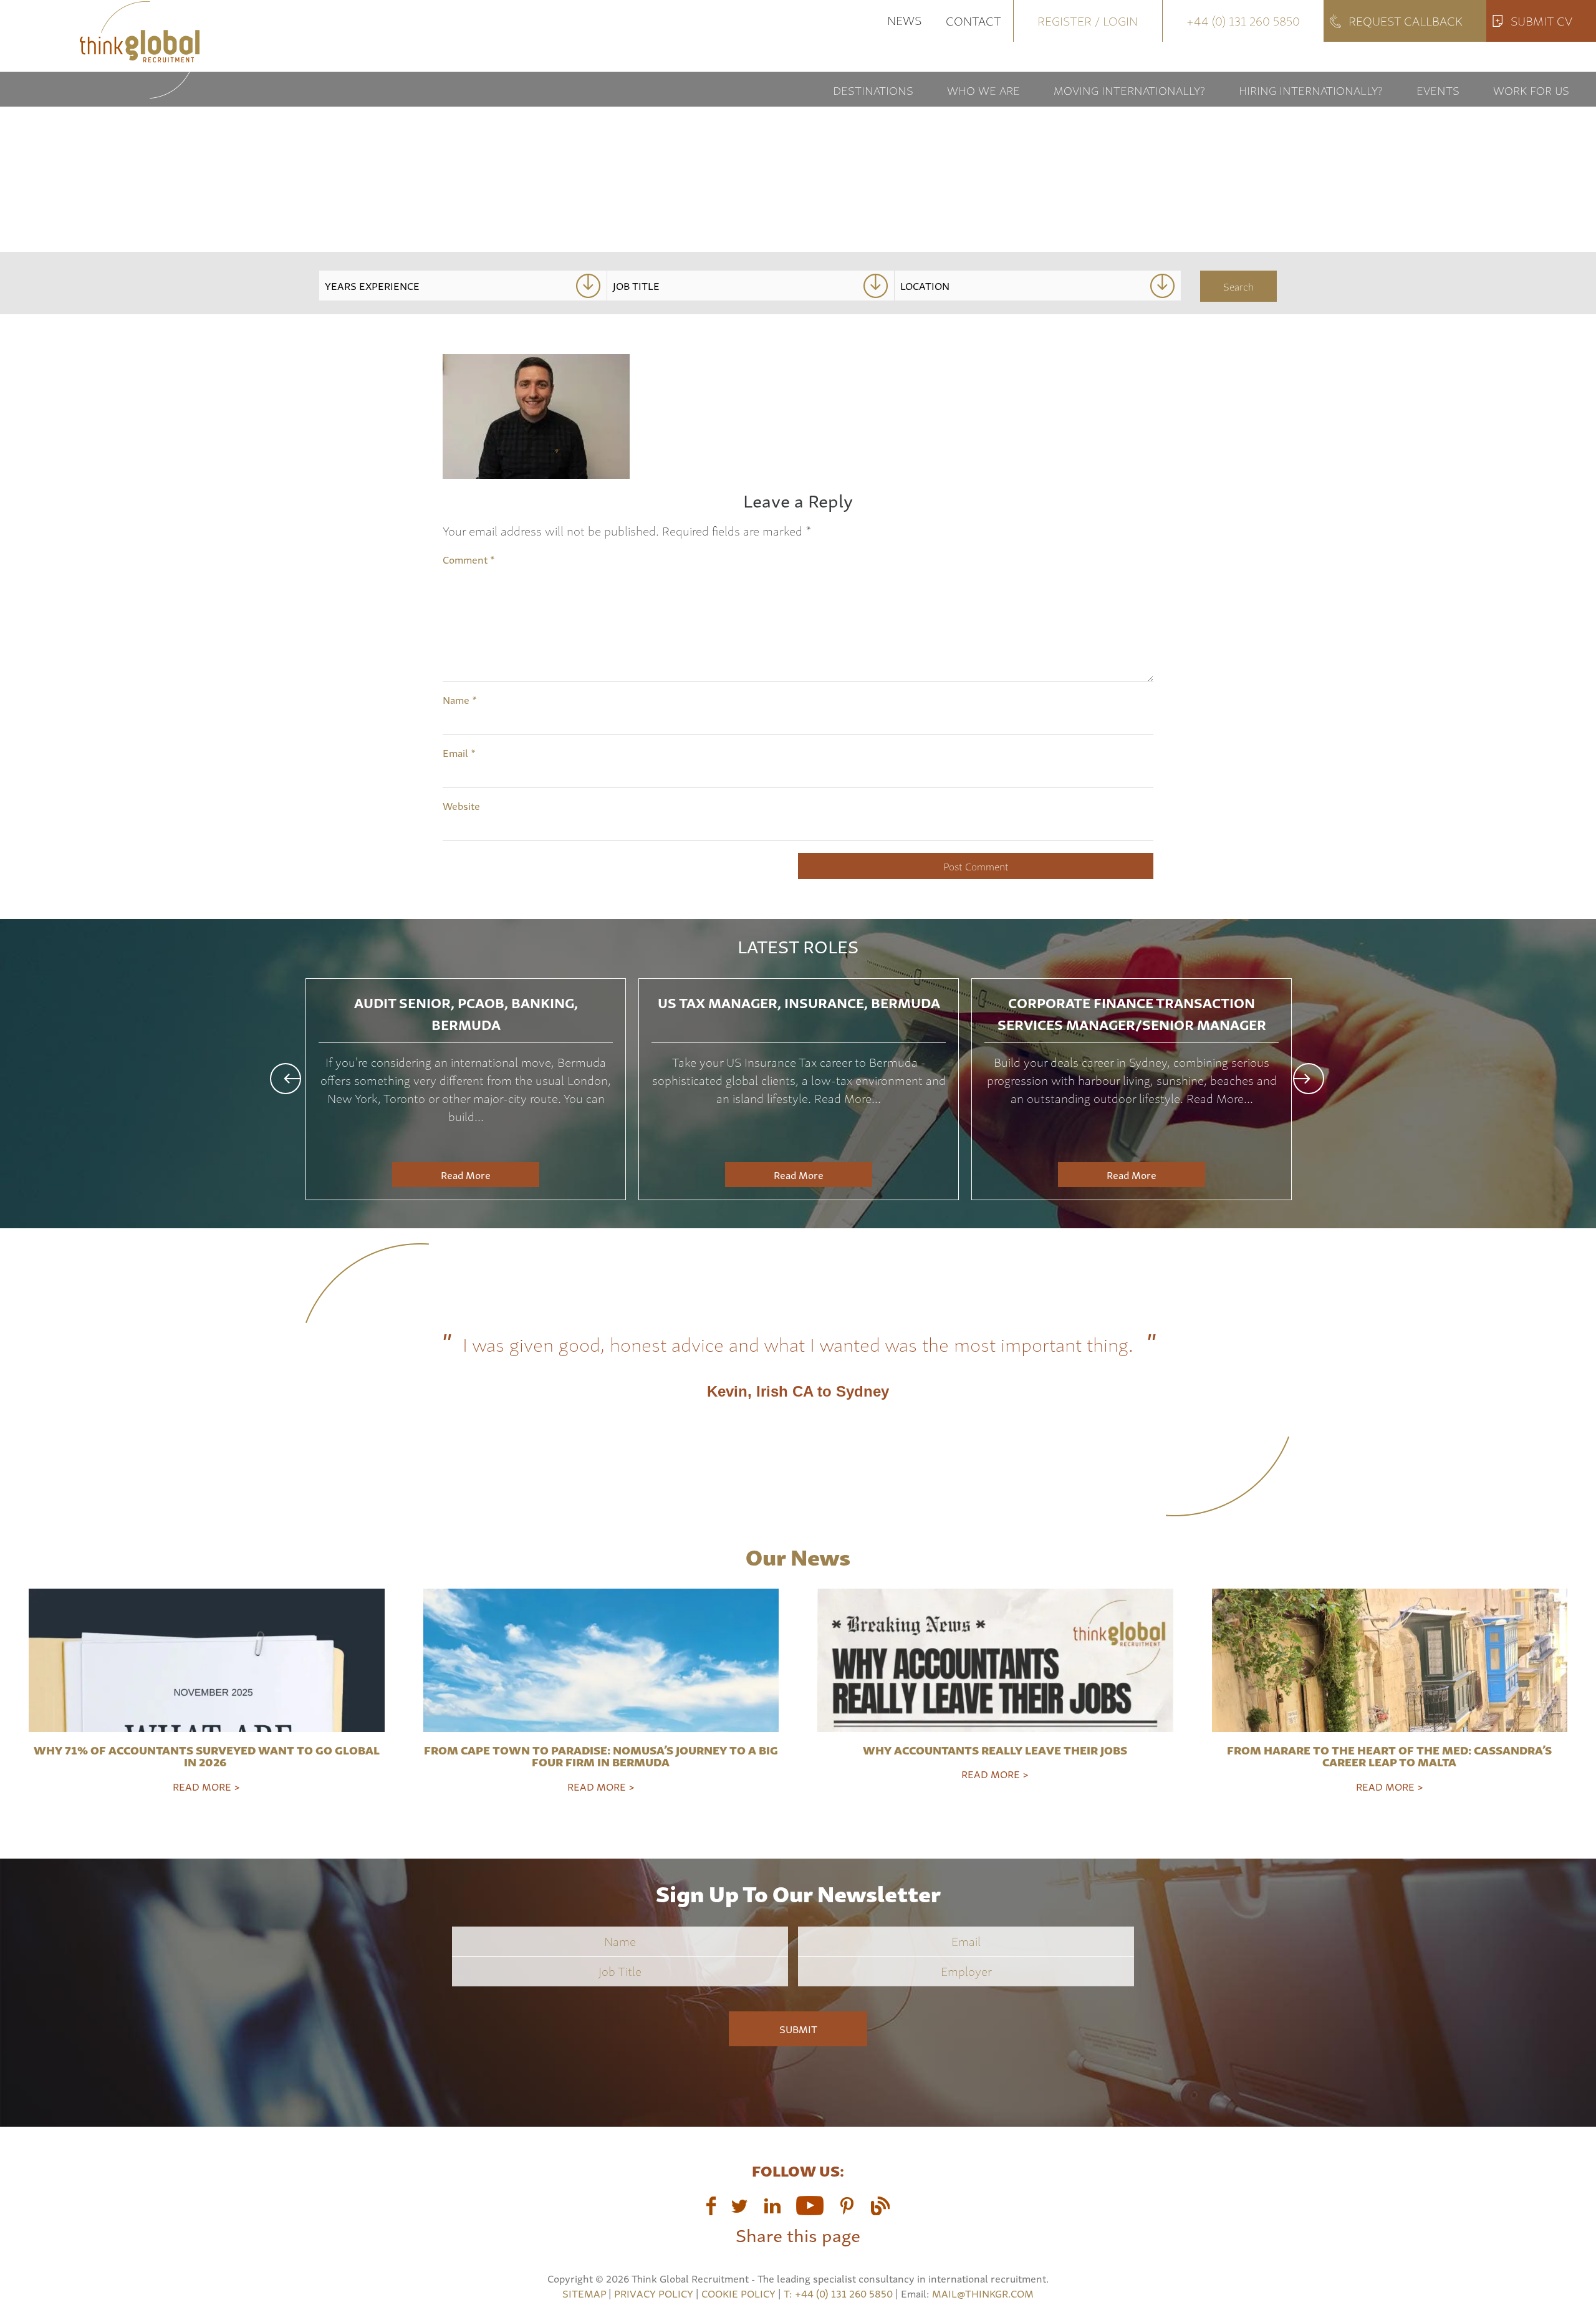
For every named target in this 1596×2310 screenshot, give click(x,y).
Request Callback (1406, 20)
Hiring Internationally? (1311, 89)
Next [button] (1309, 1079)
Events (1438, 89)
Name (460, 700)
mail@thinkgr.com (983, 2293)
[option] (466, 1089)
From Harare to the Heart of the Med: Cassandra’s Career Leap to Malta (1389, 1756)
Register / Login (1088, 20)
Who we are (983, 89)
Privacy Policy (654, 2293)
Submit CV (1541, 20)
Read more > (206, 1786)
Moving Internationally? (1129, 89)
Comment (469, 559)
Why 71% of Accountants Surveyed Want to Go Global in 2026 (207, 1756)
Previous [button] (286, 1079)
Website (461, 806)
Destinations (873, 89)
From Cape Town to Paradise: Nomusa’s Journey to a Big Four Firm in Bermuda (601, 1756)
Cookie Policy (738, 2293)
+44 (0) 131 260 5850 (1243, 20)
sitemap (584, 2293)
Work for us (1531, 89)
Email (459, 753)
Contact (973, 20)
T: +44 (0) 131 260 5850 (839, 2293)
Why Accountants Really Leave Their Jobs (995, 1749)
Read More (466, 1175)
